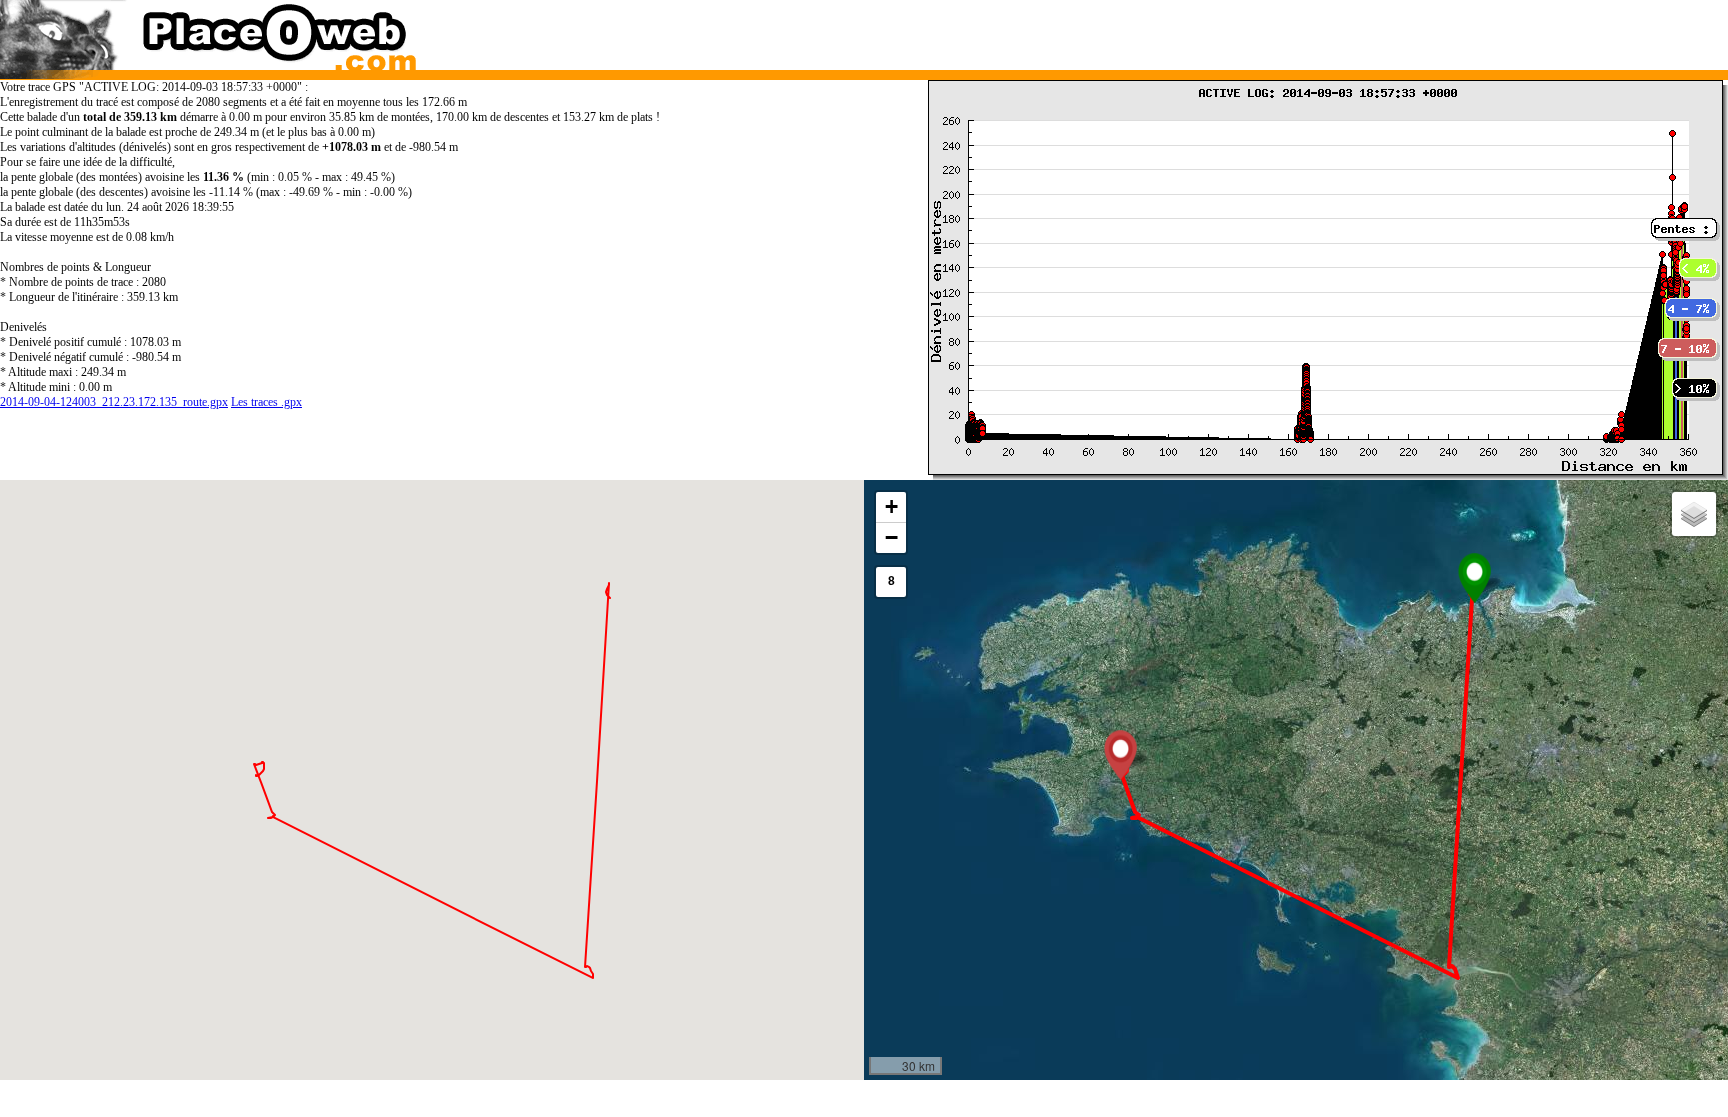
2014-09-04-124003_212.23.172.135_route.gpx (114, 402)
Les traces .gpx (266, 402)
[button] (1474, 578)
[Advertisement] (1273, 30)
